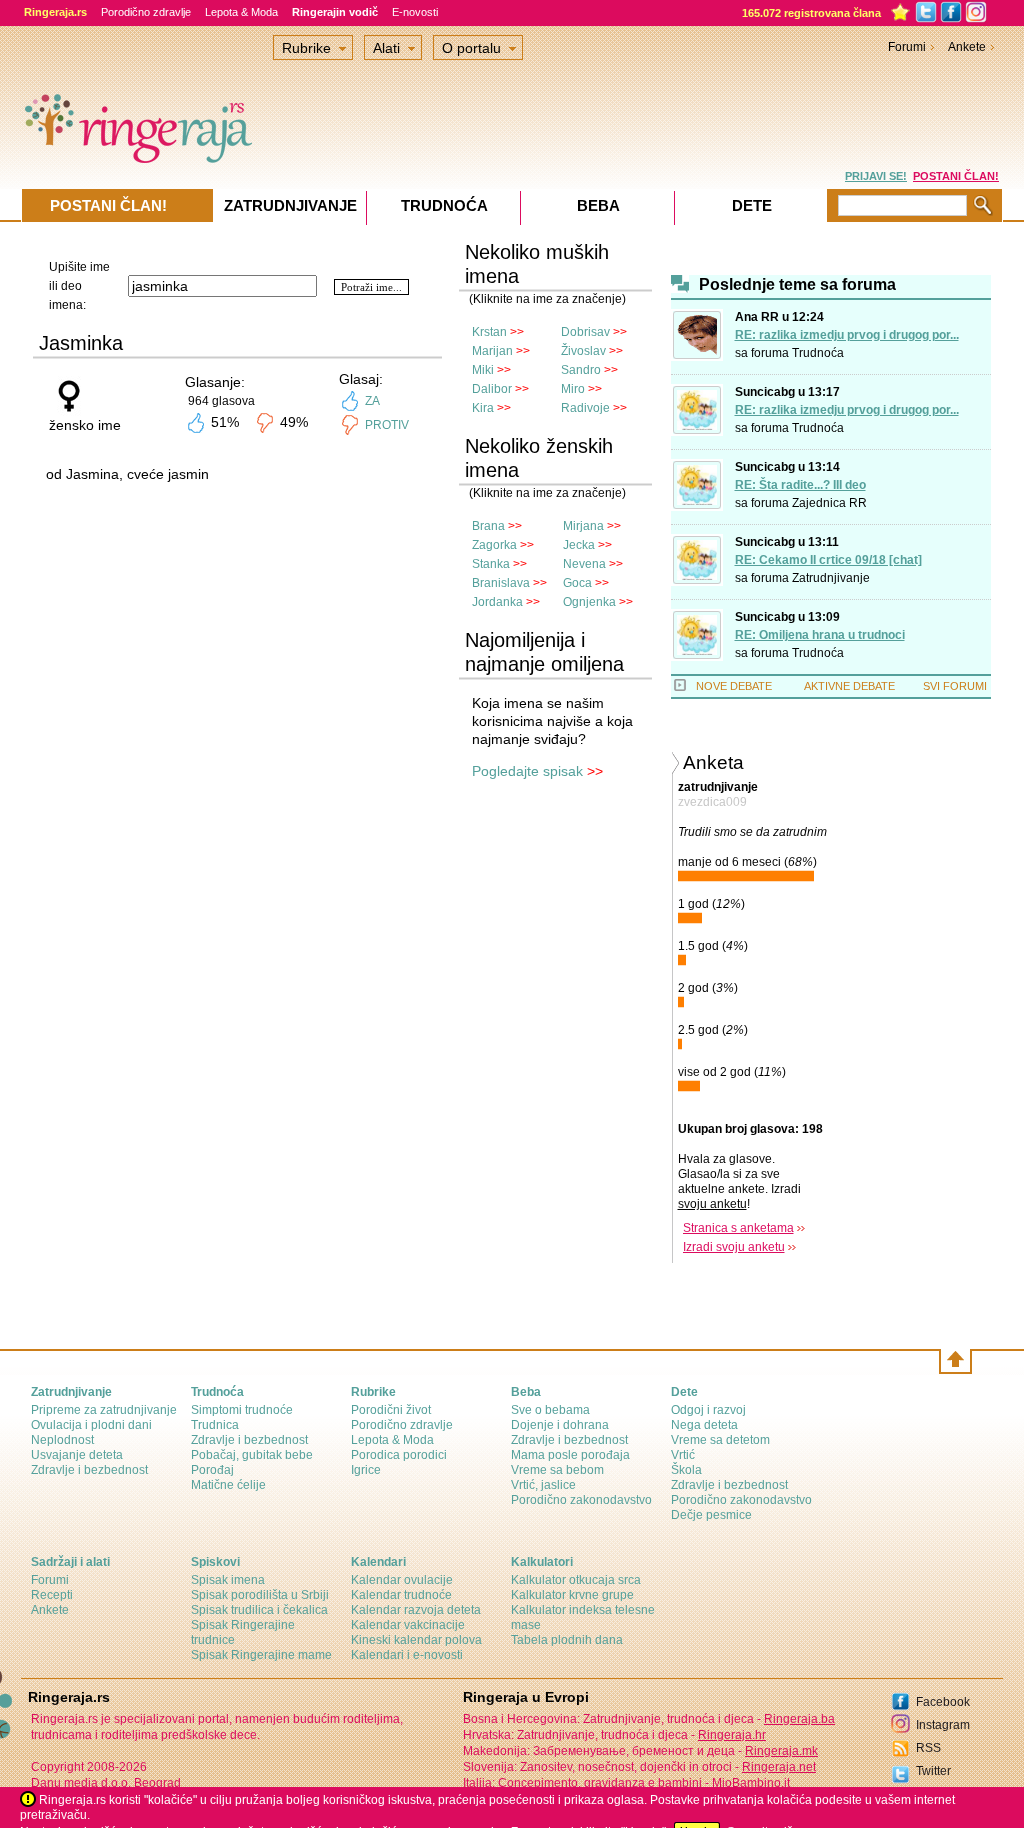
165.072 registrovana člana (811, 13)
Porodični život (391, 1410)
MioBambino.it (751, 1783)
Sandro (581, 370)
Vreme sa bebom (557, 1470)
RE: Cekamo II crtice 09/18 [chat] (828, 560)
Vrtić (683, 1455)
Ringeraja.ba (799, 1719)
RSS (928, 1748)
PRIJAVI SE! (876, 176)
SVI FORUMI (955, 686)
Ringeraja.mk (781, 1751)
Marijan (492, 351)
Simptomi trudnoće (242, 1410)
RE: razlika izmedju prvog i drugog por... (847, 335)
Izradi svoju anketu (734, 1247)
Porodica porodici (399, 1455)
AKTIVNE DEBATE (849, 686)
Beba (598, 205)
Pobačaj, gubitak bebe (252, 1455)
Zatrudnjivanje (831, 578)
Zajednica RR (829, 503)
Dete (752, 205)
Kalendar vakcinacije (408, 1625)
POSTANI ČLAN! (956, 176)
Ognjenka (589, 602)
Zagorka (494, 545)
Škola (686, 1470)
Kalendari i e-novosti (407, 1655)
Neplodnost (62, 1440)
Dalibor (492, 389)
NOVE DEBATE (734, 686)
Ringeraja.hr (732, 1735)
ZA (372, 401)
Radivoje (585, 408)
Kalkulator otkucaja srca (576, 1580)
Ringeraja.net (779, 1767)
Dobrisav (585, 332)
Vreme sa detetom (720, 1440)
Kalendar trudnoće (401, 1595)
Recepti (52, 1595)
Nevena (584, 564)
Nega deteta (704, 1425)
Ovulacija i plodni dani (91, 1425)
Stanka (491, 564)
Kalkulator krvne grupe (572, 1595)
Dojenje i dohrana (560, 1425)
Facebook (943, 1702)
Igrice (366, 1470)
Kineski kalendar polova (416, 1640)
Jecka (579, 545)
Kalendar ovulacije (402, 1580)
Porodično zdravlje (146, 12)
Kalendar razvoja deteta (416, 1610)
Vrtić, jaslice (543, 1485)
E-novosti (415, 12)
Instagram (943, 1725)
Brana (488, 526)
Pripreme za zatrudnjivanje (104, 1410)
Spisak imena (228, 1580)
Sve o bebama (550, 1410)
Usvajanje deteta (77, 1455)
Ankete (967, 47)
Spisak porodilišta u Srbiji (260, 1595)
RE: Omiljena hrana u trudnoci (820, 635)
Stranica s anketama (738, 1228)
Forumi (907, 47)
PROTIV (387, 425)
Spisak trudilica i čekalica (259, 1610)
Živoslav (583, 351)
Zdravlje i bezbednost (89, 1470)
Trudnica (215, 1425)
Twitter (933, 1771)
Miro (573, 389)
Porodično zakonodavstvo (581, 1500)
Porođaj (212, 1470)
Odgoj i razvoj (708, 1410)
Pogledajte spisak (527, 771)
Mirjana (583, 526)
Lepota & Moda (241, 12)
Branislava (501, 583)
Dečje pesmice (711, 1515)
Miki (483, 370)
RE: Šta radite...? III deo (800, 485)
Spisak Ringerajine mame (261, 1655)
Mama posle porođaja (570, 1455)
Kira (483, 408)
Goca (577, 583)
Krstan (489, 332)
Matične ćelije (228, 1485)
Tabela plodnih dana (567, 1640)
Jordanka (497, 602)
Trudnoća (818, 353)
